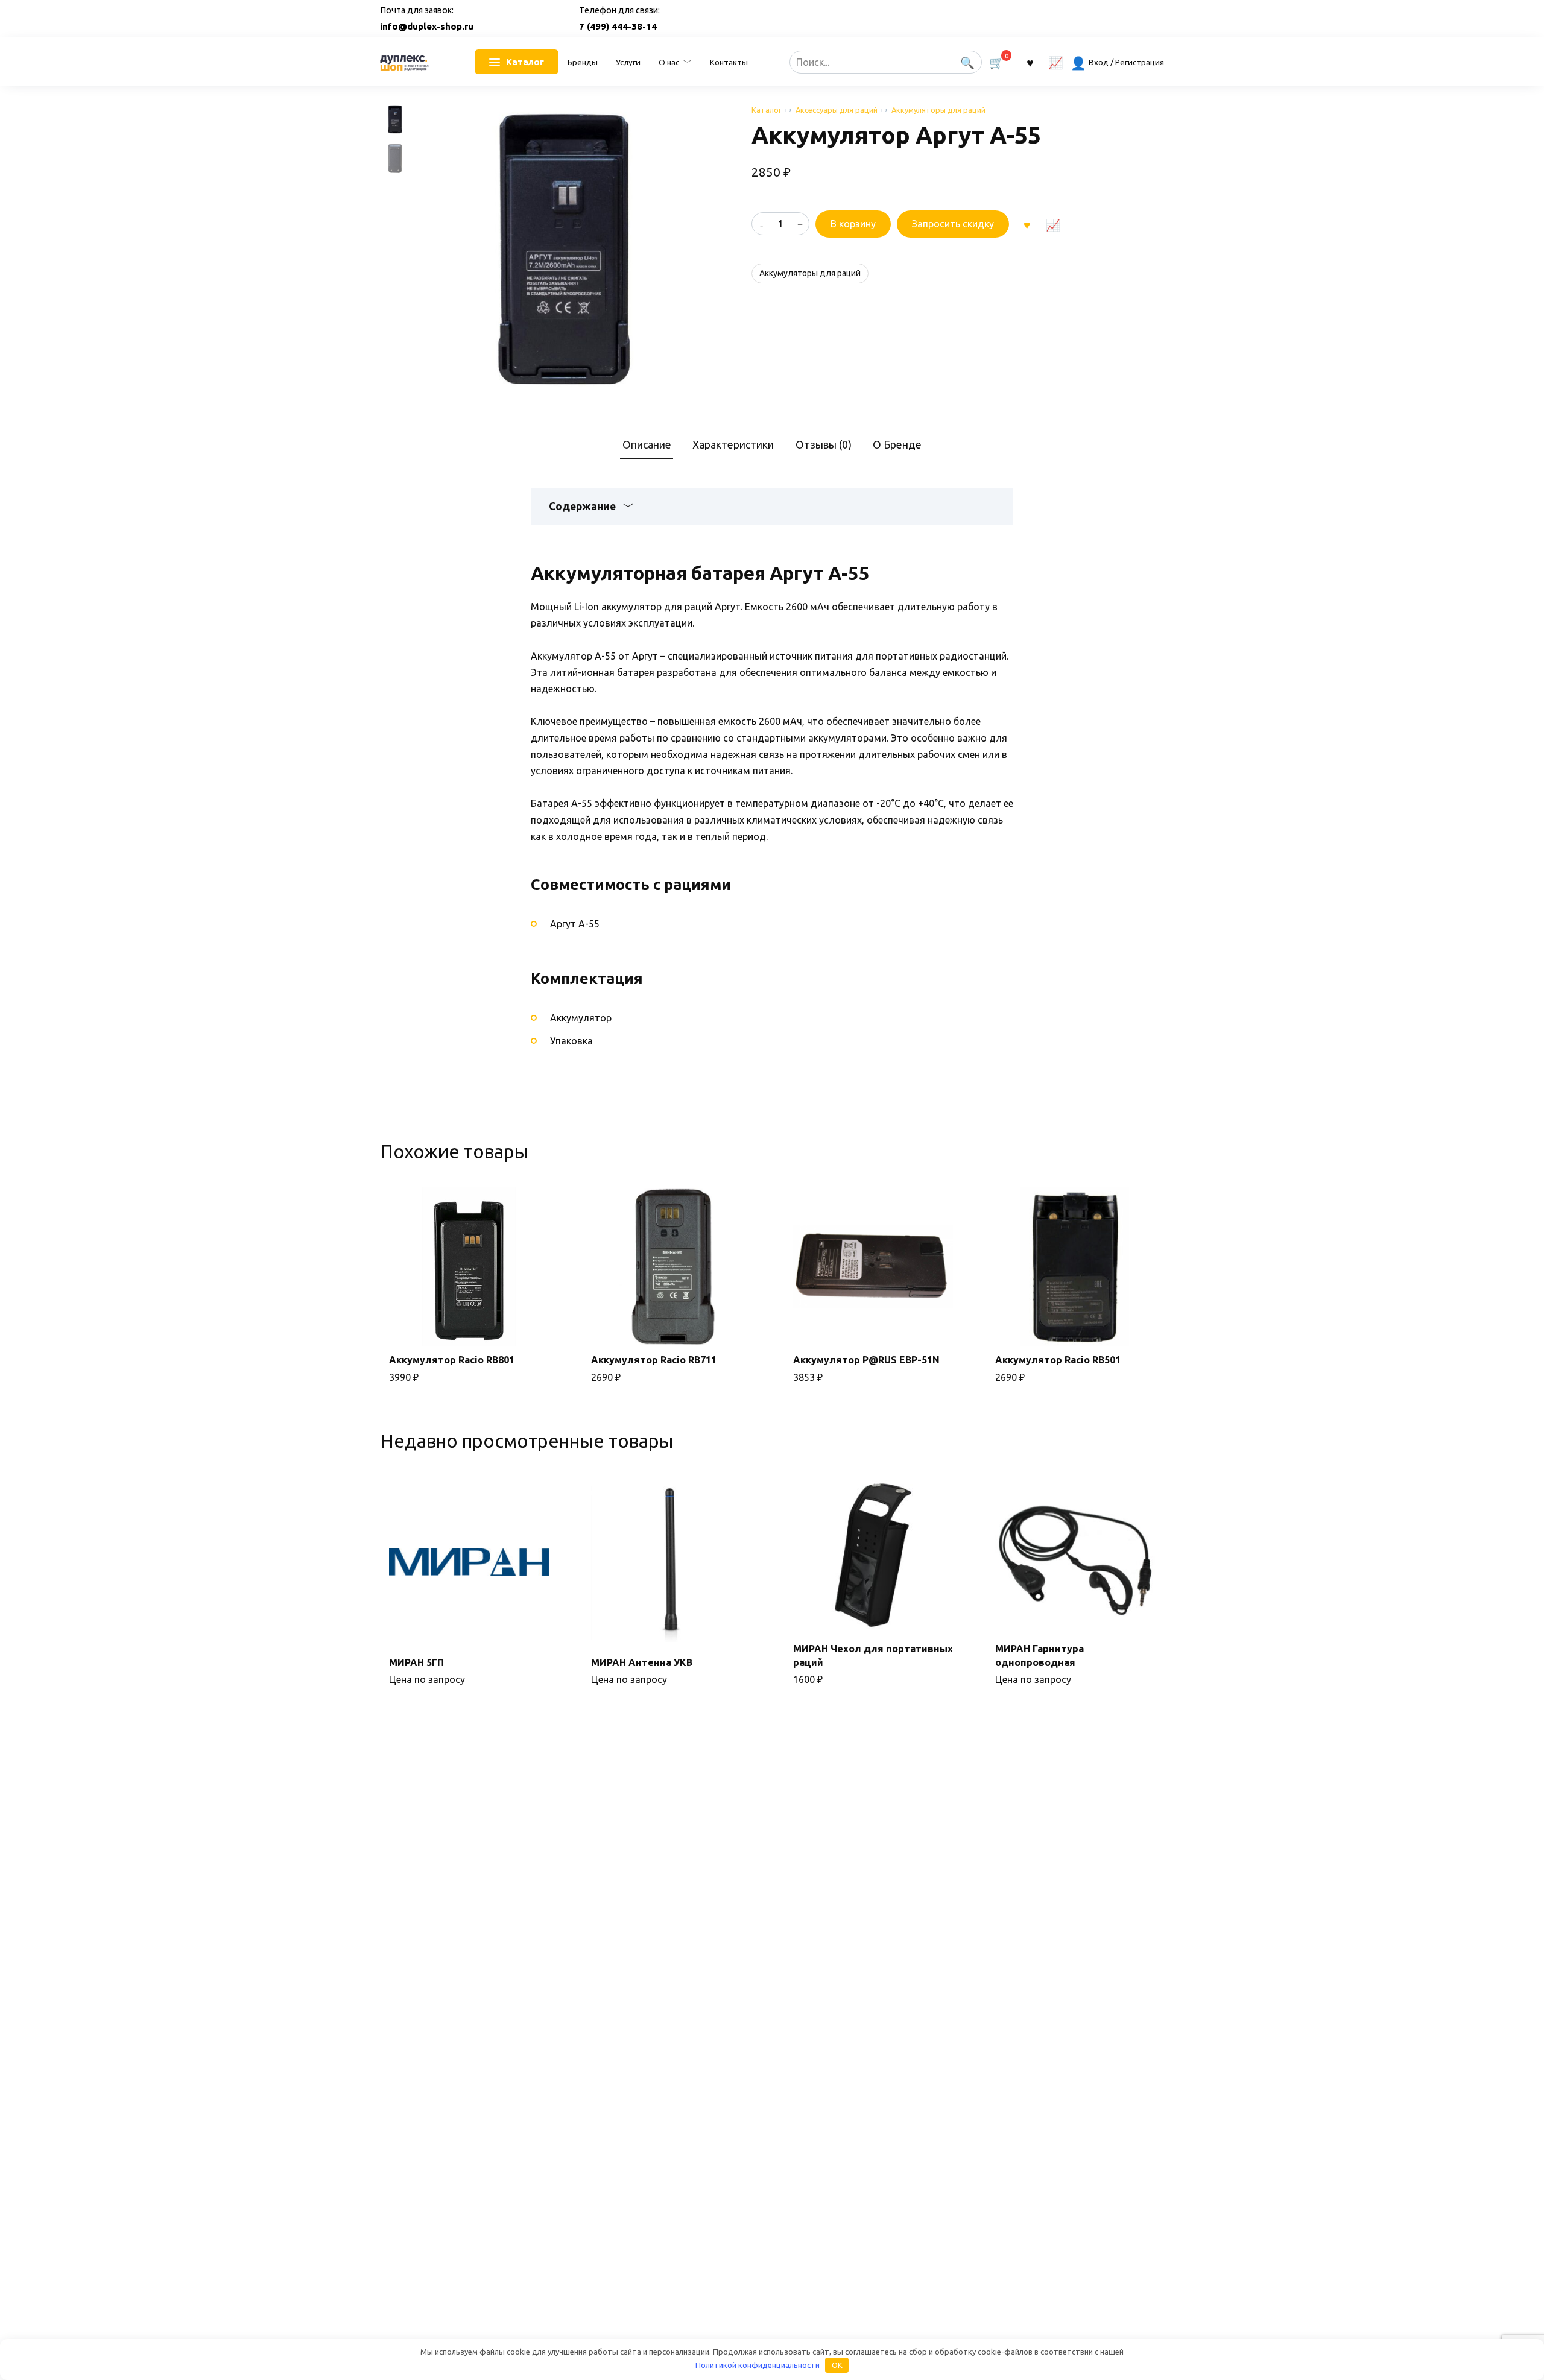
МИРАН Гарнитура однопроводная (1039, 1655)
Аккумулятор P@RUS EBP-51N (866, 1360)
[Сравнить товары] (1056, 62)
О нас (669, 62)
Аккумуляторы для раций (938, 110)
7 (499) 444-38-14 (618, 26)
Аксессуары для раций (837, 110)
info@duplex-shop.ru (427, 26)
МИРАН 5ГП (416, 1662)
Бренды (583, 62)
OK (837, 2365)
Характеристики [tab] (733, 445)
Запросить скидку (953, 224)
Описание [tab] (647, 445)
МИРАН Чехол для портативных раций (873, 1655)
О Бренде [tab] (897, 445)
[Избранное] (1030, 62)
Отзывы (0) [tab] (824, 445)
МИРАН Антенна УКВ (642, 1662)
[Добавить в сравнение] (1052, 224)
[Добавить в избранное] (1027, 224)
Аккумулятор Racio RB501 (1058, 1360)
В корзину (853, 224)
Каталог (767, 110)
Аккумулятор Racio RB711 (654, 1360)
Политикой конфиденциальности (758, 2365)
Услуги (628, 62)
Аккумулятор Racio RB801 (452, 1360)
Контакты (729, 62)
